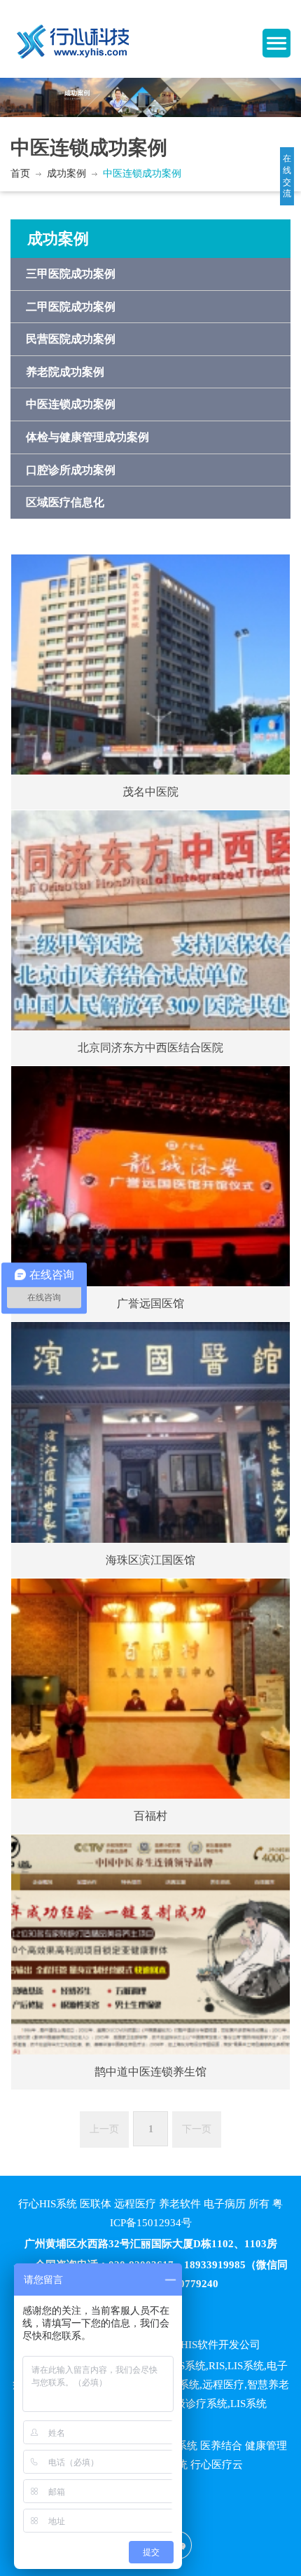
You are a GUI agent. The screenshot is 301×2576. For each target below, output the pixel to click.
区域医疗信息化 (65, 502)
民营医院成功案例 (71, 339)
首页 (20, 173)
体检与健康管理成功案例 (87, 437)
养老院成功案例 (65, 372)
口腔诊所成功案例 (71, 470)
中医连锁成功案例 (142, 173)
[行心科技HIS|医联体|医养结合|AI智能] (73, 36)
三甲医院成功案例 (71, 274)
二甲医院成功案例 (71, 307)
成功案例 (66, 173)
